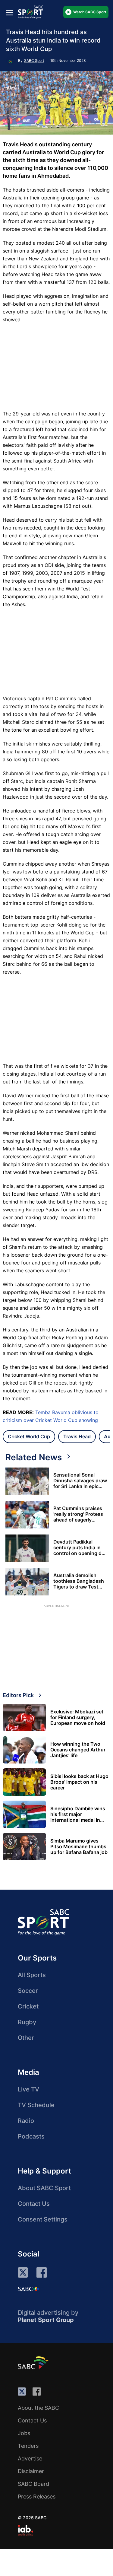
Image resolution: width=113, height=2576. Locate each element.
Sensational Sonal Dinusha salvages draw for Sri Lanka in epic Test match (80, 1481)
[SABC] (34, 2363)
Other (26, 2038)
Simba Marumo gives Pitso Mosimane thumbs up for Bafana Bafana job (79, 1847)
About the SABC (38, 2408)
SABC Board (33, 2484)
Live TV (28, 2089)
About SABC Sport (44, 2188)
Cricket (28, 2006)
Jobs (24, 2433)
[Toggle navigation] (9, 13)
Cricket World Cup (29, 1436)
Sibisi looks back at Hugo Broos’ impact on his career (79, 1782)
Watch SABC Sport (90, 12)
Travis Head (77, 1436)
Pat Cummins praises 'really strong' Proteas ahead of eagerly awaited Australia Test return (79, 1514)
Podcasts (31, 2136)
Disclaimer (31, 2471)
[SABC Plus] (28, 2289)
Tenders (28, 2446)
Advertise (30, 2458)
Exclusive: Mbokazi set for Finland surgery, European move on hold (78, 1717)
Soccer (28, 1991)
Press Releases (37, 2496)
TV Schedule (36, 2105)
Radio (26, 2121)
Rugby (27, 2022)
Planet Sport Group (46, 2320)
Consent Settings (43, 2219)
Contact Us (34, 2204)
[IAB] (25, 2530)
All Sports (32, 1975)
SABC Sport (34, 60)
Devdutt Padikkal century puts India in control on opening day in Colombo (80, 1548)
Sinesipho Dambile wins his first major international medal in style (78, 1814)
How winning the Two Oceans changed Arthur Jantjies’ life (78, 1750)
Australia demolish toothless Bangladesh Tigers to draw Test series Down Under (79, 1581)
